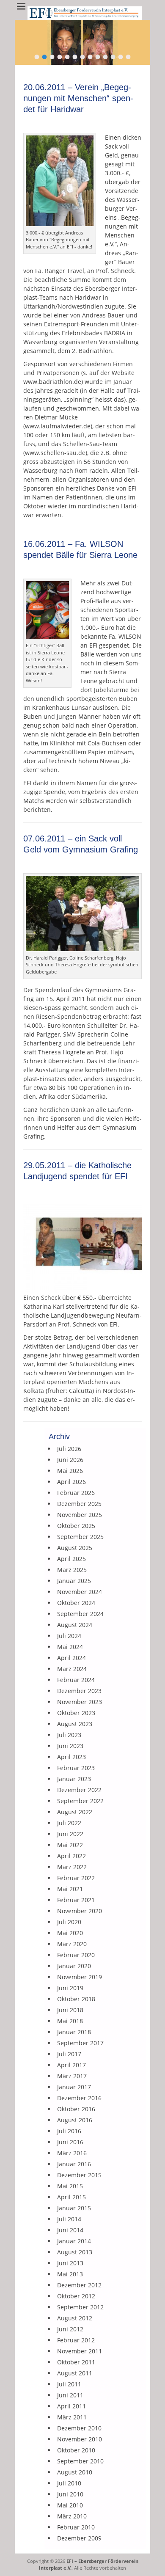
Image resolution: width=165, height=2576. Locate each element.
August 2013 (75, 2252)
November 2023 (80, 1702)
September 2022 (80, 1801)
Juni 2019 (70, 1988)
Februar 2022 (76, 1878)
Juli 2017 (69, 2054)
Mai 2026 (70, 1471)
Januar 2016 (74, 2164)
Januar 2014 (74, 2241)
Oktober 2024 (76, 1603)
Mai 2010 (70, 2505)
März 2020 (72, 1944)
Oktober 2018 (76, 1999)
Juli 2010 (69, 2483)
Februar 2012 (76, 2340)
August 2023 (75, 1724)
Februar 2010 (76, 2527)
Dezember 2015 (79, 2175)
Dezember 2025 (79, 1504)
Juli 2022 (69, 1823)
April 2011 (71, 2406)
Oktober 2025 (76, 1526)
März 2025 (72, 1570)
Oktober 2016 (76, 2109)
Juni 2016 (70, 2142)
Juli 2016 (69, 2131)
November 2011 (80, 2351)
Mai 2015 (70, 2186)
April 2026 (71, 1482)
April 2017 (71, 2065)
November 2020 (80, 1911)
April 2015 (71, 2197)
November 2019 (80, 1977)
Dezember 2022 (79, 1790)
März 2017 (72, 2076)
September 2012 (80, 2307)
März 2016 (72, 2153)
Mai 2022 (70, 1845)
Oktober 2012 (76, 2296)
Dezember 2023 (79, 1691)
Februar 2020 (76, 1955)
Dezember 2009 (79, 2538)
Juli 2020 (69, 1922)
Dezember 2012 (79, 2285)
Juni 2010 (70, 2494)
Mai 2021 (70, 1889)
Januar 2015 (74, 2208)
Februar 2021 (76, 1900)
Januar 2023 (74, 1779)
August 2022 (75, 1812)
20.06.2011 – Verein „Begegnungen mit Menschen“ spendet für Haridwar (78, 98)
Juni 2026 (70, 1460)
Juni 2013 (70, 2263)
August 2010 (75, 2472)
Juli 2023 (69, 1735)
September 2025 (80, 1537)
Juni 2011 (70, 2395)
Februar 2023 (76, 1768)
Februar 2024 (76, 1680)
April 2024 (71, 1658)
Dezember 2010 (79, 2428)
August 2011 (75, 2373)
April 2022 (71, 1856)
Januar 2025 (74, 1581)
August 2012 (75, 2318)
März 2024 (72, 1669)
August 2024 (75, 1625)
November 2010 (80, 2439)
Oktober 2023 (76, 1713)
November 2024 (80, 1592)
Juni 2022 (70, 1834)
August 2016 (75, 2120)
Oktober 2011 (76, 2362)
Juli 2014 (69, 2219)
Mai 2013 (70, 2274)
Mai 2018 (70, 2021)
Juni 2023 (70, 1746)
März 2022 (72, 1867)
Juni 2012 (70, 2329)
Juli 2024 (69, 1636)
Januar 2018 (74, 2032)
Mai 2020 (70, 1933)
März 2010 (72, 2516)
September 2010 (80, 2461)
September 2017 (80, 2043)
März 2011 (72, 2417)
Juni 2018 (70, 2010)
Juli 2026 (69, 1449)
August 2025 (75, 1548)
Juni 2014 (70, 2230)
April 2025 (71, 1559)
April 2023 (71, 1757)
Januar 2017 (74, 2087)
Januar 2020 (74, 1966)
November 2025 (80, 1515)
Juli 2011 (69, 2384)
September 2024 (80, 1614)
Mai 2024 (70, 1647)
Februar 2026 (76, 1493)
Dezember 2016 (79, 2098)
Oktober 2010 (76, 2450)
